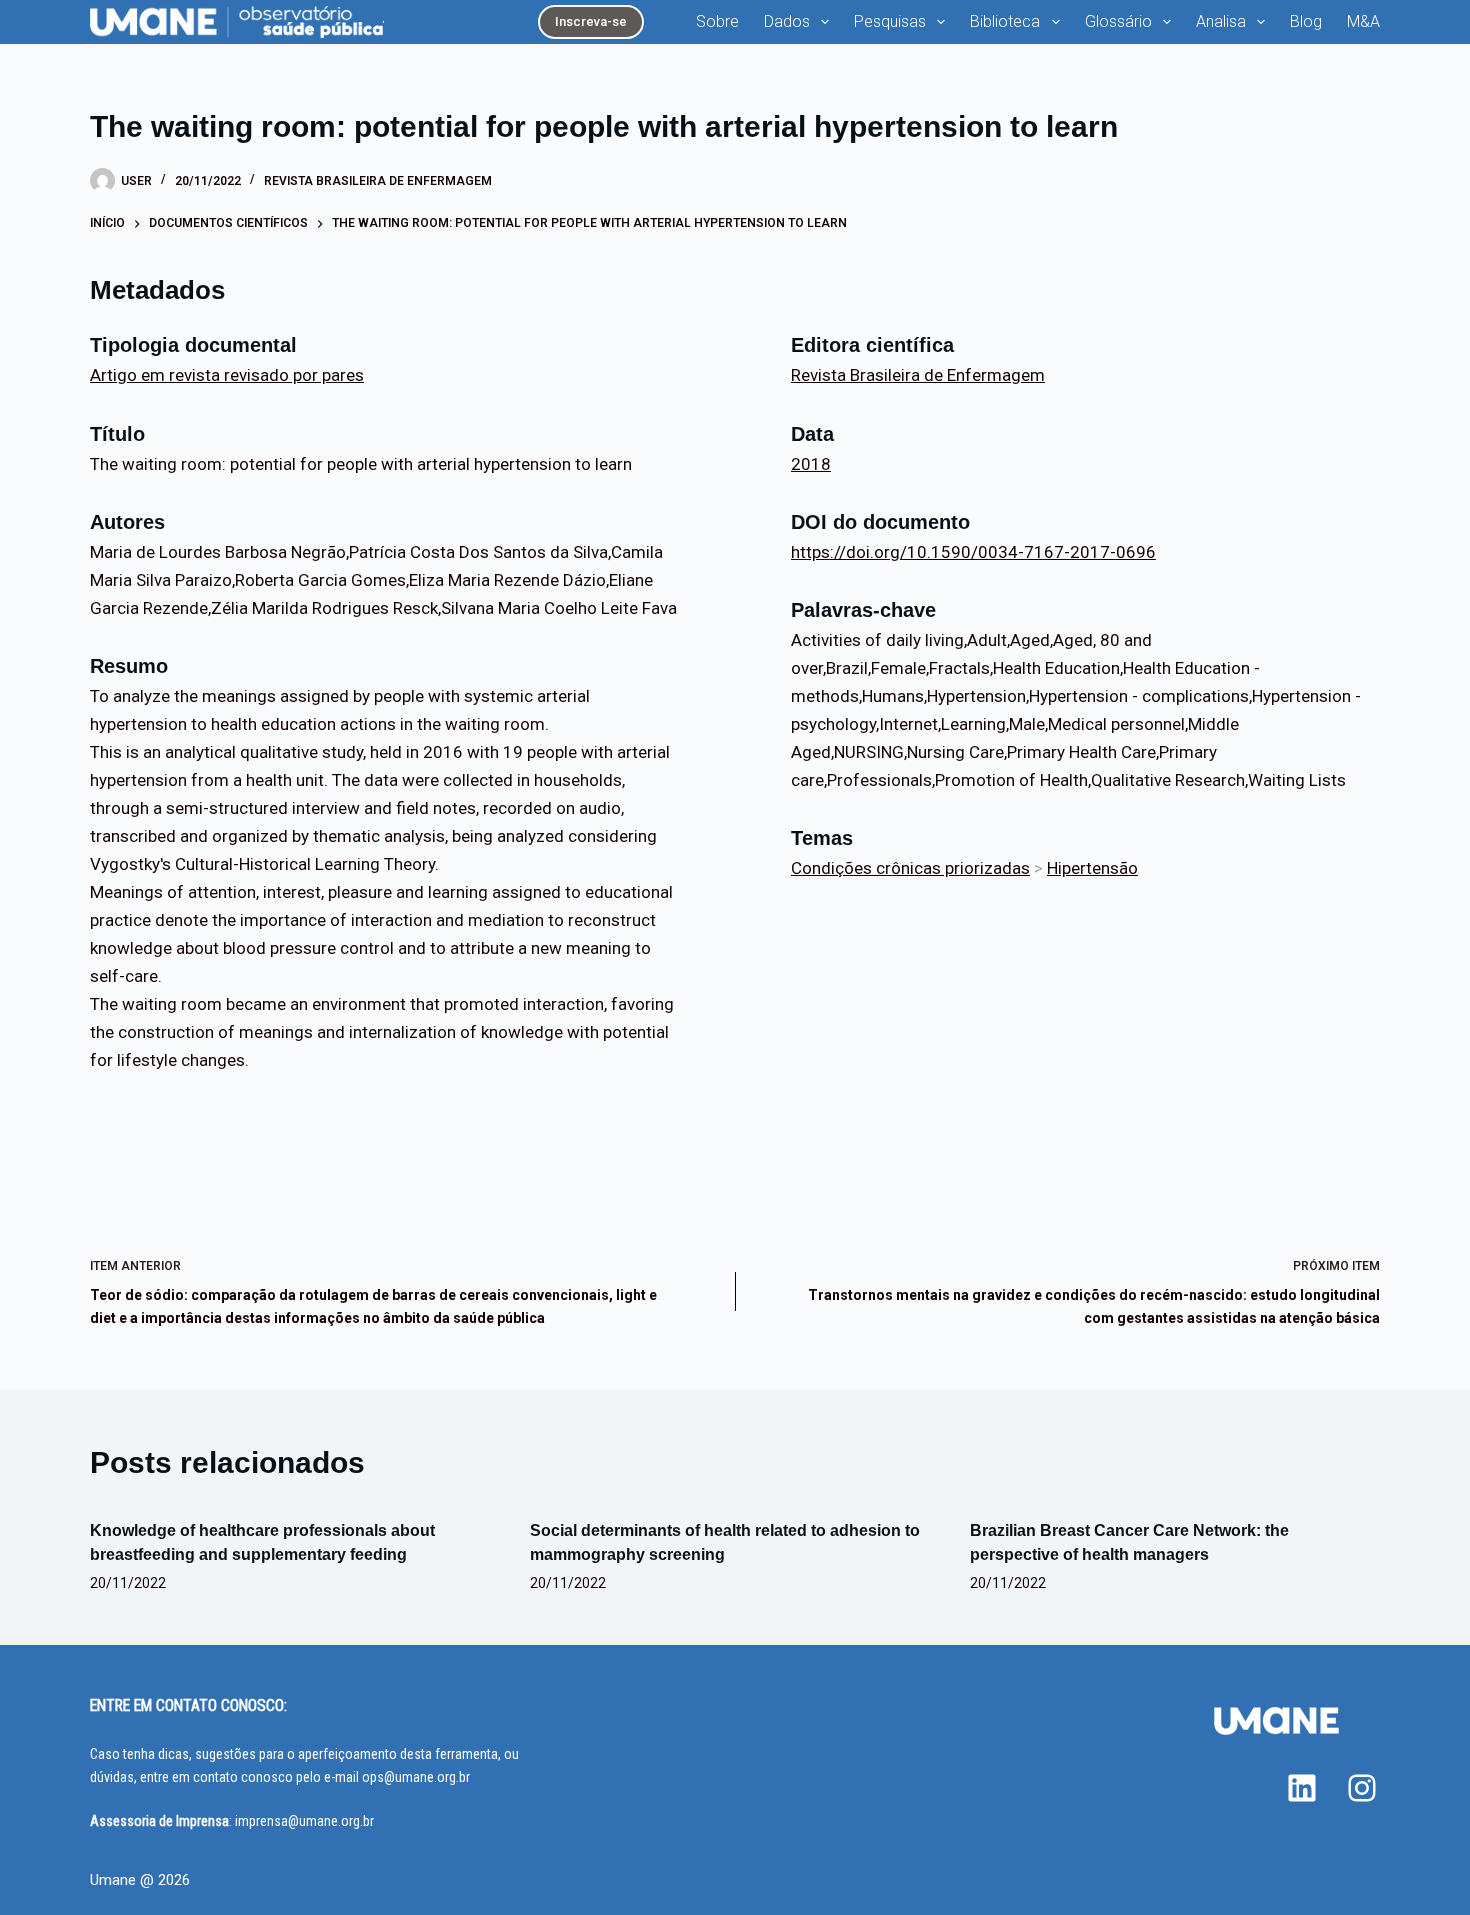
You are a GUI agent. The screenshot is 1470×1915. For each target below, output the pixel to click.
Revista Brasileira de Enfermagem (378, 181)
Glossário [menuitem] (1118, 21)
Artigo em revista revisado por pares (227, 375)
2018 (811, 464)
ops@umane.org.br (416, 1777)
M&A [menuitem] (1363, 21)
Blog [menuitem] (1306, 21)
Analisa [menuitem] (1221, 21)
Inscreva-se (591, 21)
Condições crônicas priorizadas (910, 868)
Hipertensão (1092, 868)
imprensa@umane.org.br (304, 1821)
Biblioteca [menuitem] (1005, 21)
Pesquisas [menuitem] (890, 21)
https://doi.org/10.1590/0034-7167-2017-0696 (973, 552)
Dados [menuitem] (787, 21)
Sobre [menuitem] (717, 21)
